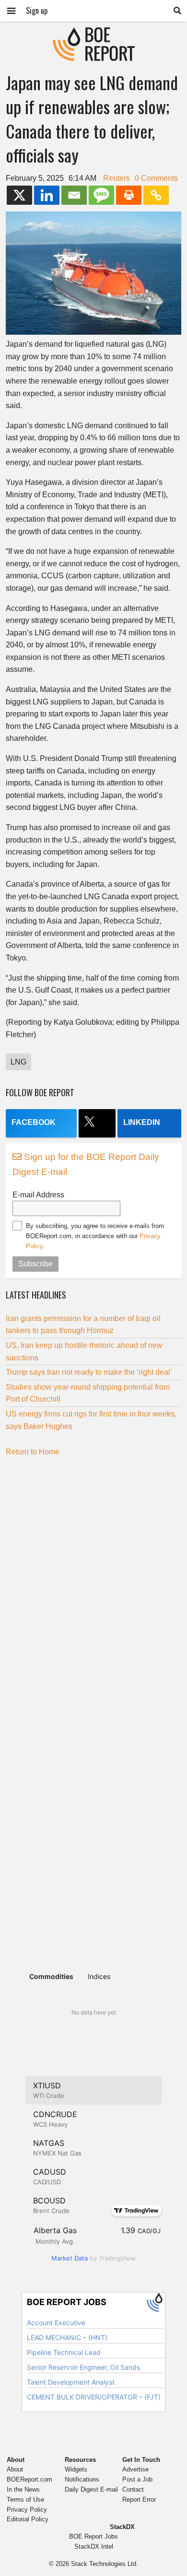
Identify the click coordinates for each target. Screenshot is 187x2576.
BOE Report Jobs (93, 2536)
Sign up (37, 11)
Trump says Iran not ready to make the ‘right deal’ (89, 1372)
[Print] (129, 195)
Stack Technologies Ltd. (105, 2564)
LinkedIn (142, 1122)
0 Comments (156, 178)
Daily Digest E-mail (91, 2489)
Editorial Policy (28, 2519)
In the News (23, 2489)
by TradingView (93, 2258)
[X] (19, 195)
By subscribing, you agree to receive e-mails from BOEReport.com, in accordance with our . (95, 1236)
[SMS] (101, 195)
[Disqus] (93, 1583)
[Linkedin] (47, 195)
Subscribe (35, 1264)
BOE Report (93, 33)
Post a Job (137, 2479)
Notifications (82, 2479)
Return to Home (33, 1452)
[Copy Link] (156, 195)
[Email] (74, 195)
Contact (133, 2489)
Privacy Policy (27, 2510)
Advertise (135, 2469)
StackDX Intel (94, 2547)
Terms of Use (25, 2500)
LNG (18, 1062)
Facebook (34, 1122)
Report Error (139, 2500)
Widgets (76, 2469)
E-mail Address (38, 1195)
